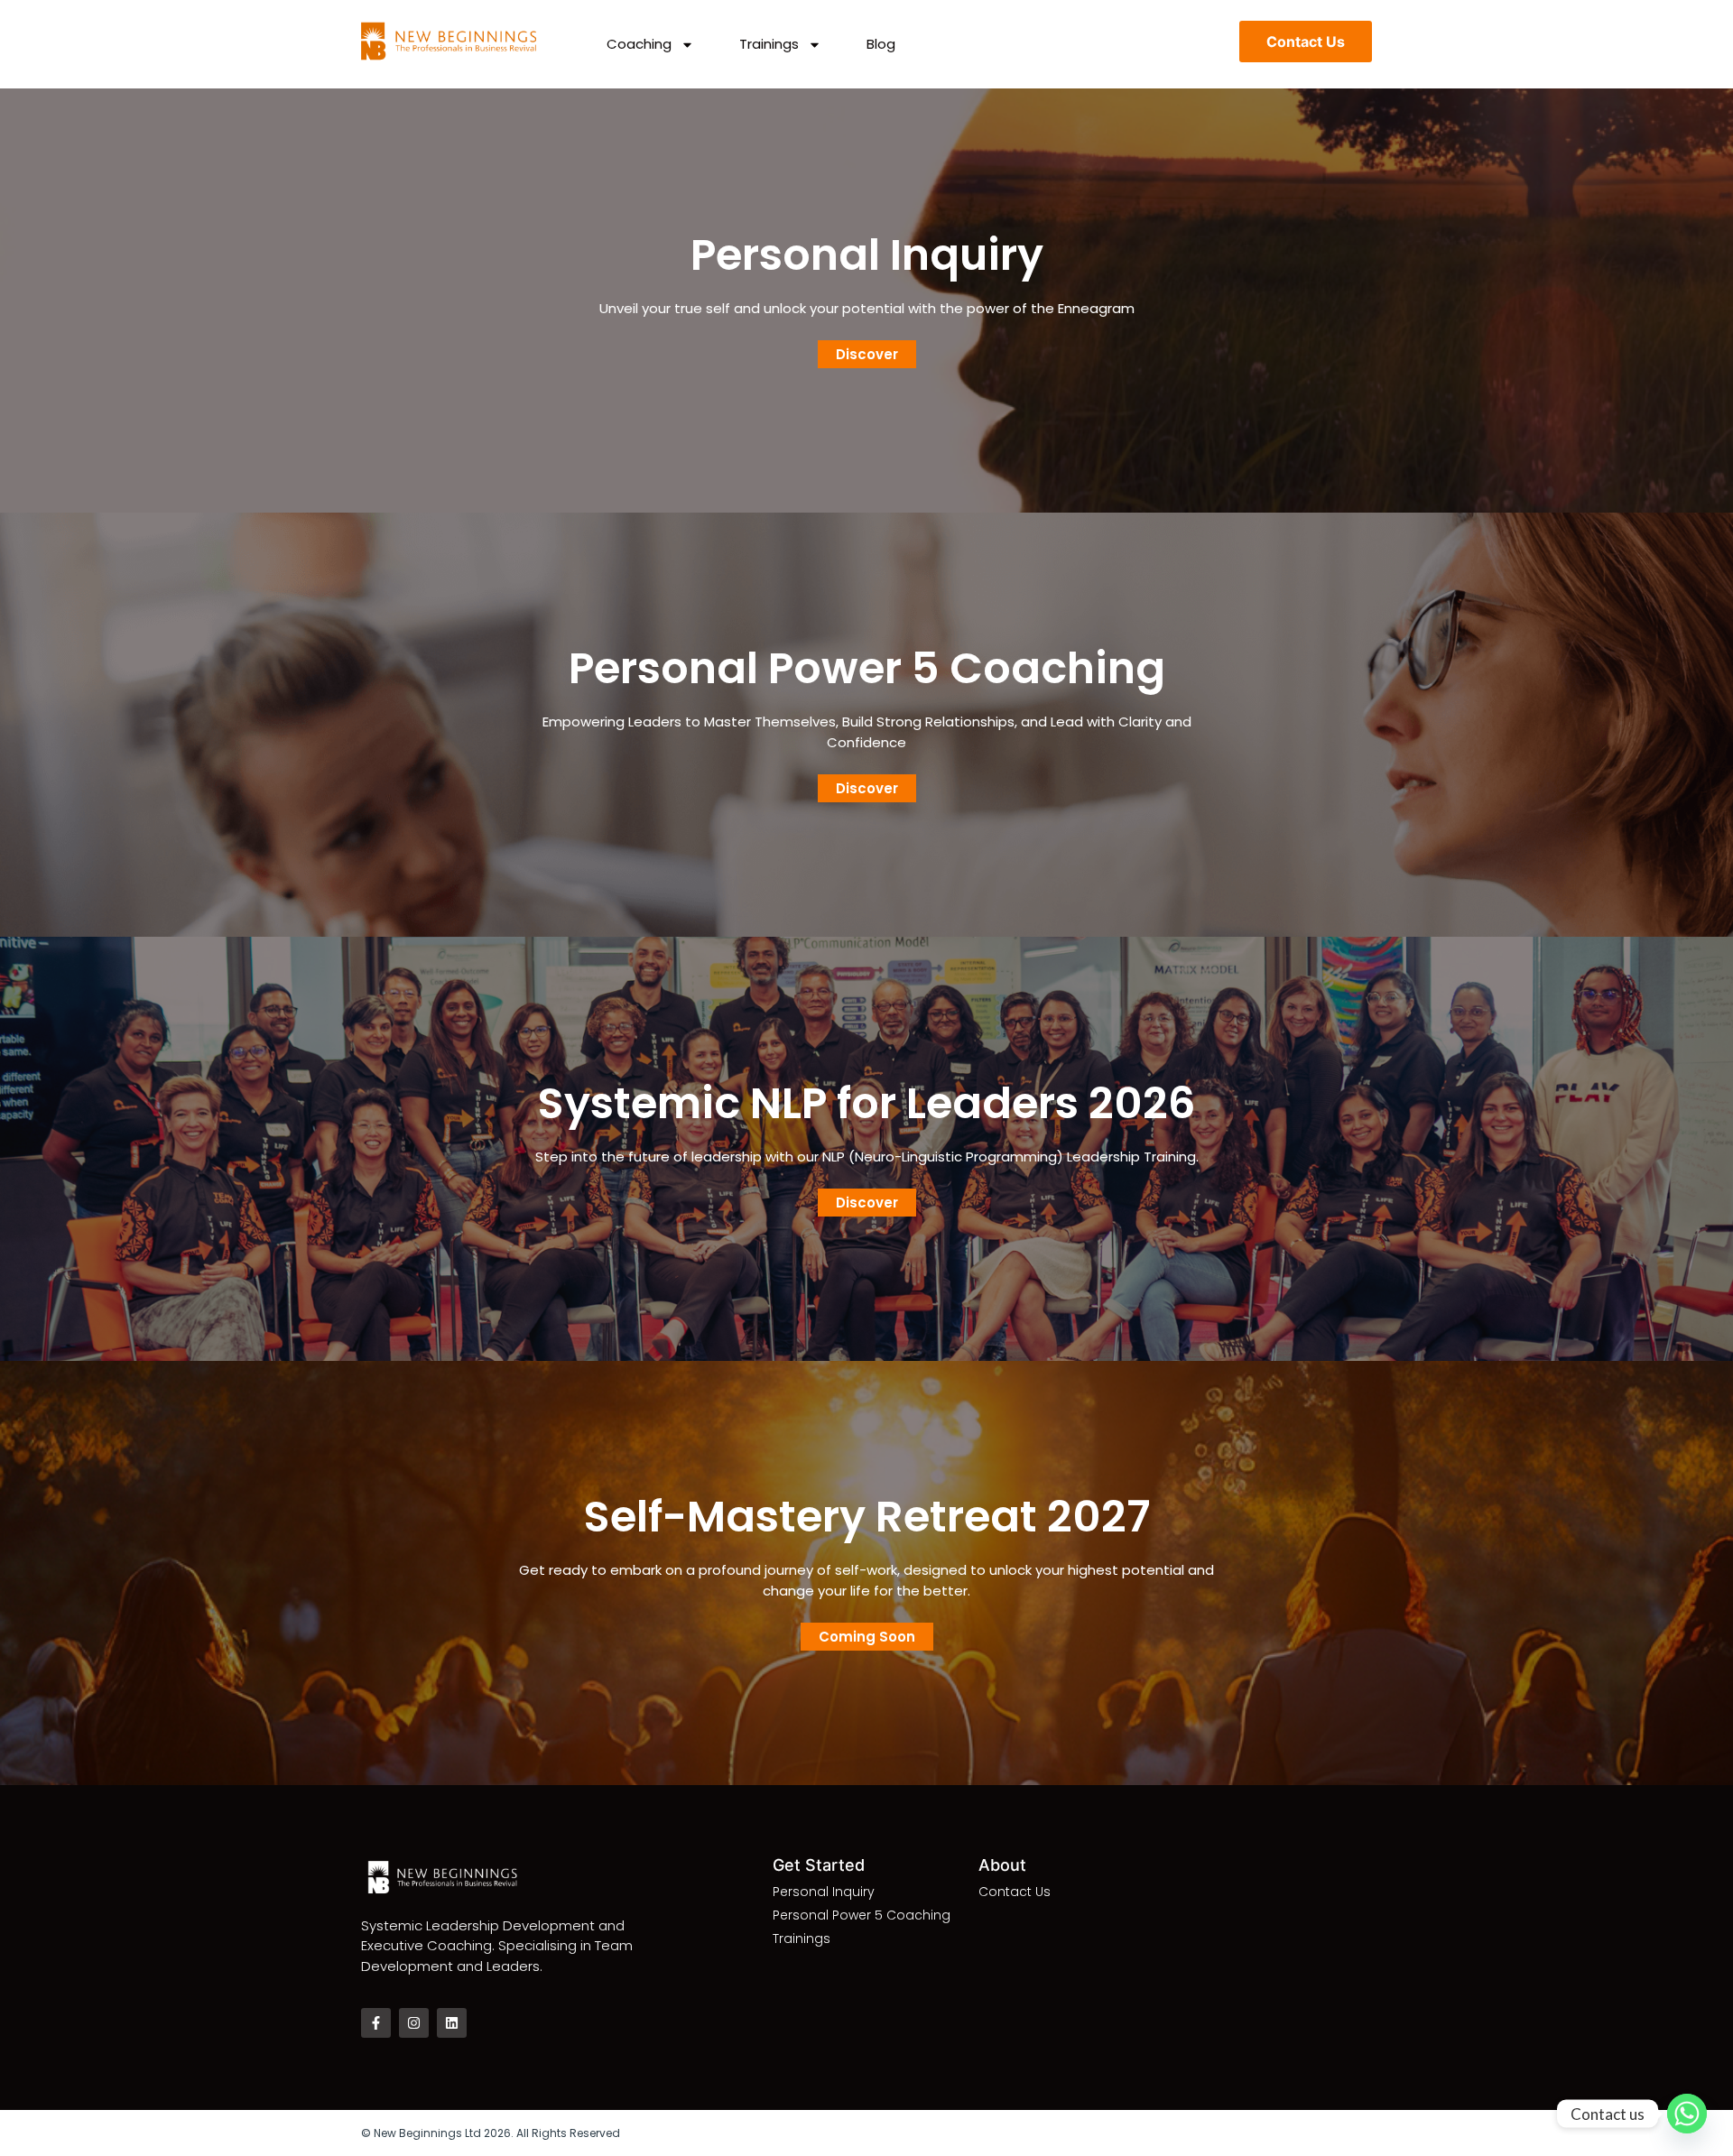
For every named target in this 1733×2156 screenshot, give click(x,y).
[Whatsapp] (1687, 2114)
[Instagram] (414, 2023)
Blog (881, 44)
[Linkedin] (452, 2023)
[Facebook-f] (376, 2023)
